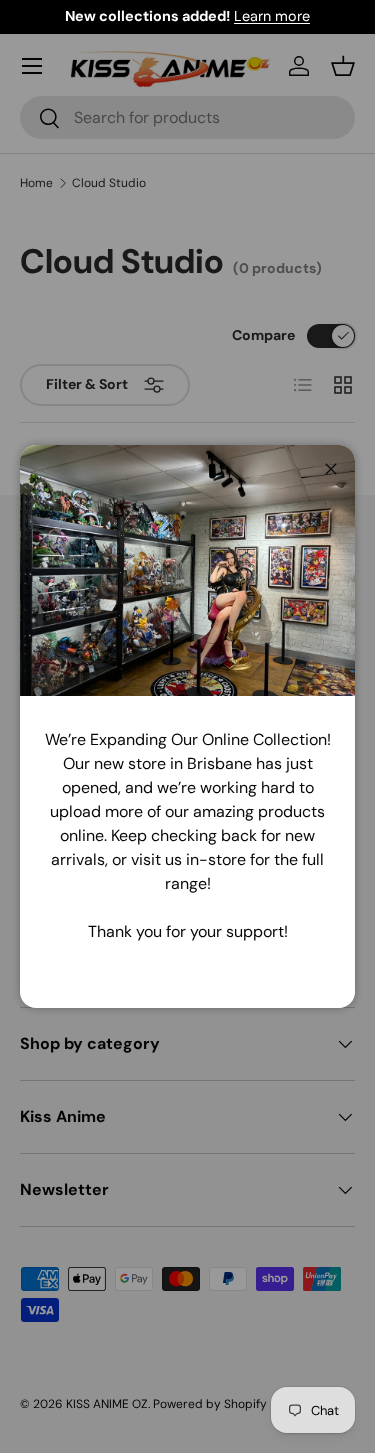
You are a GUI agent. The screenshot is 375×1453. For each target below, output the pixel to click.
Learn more (272, 16)
